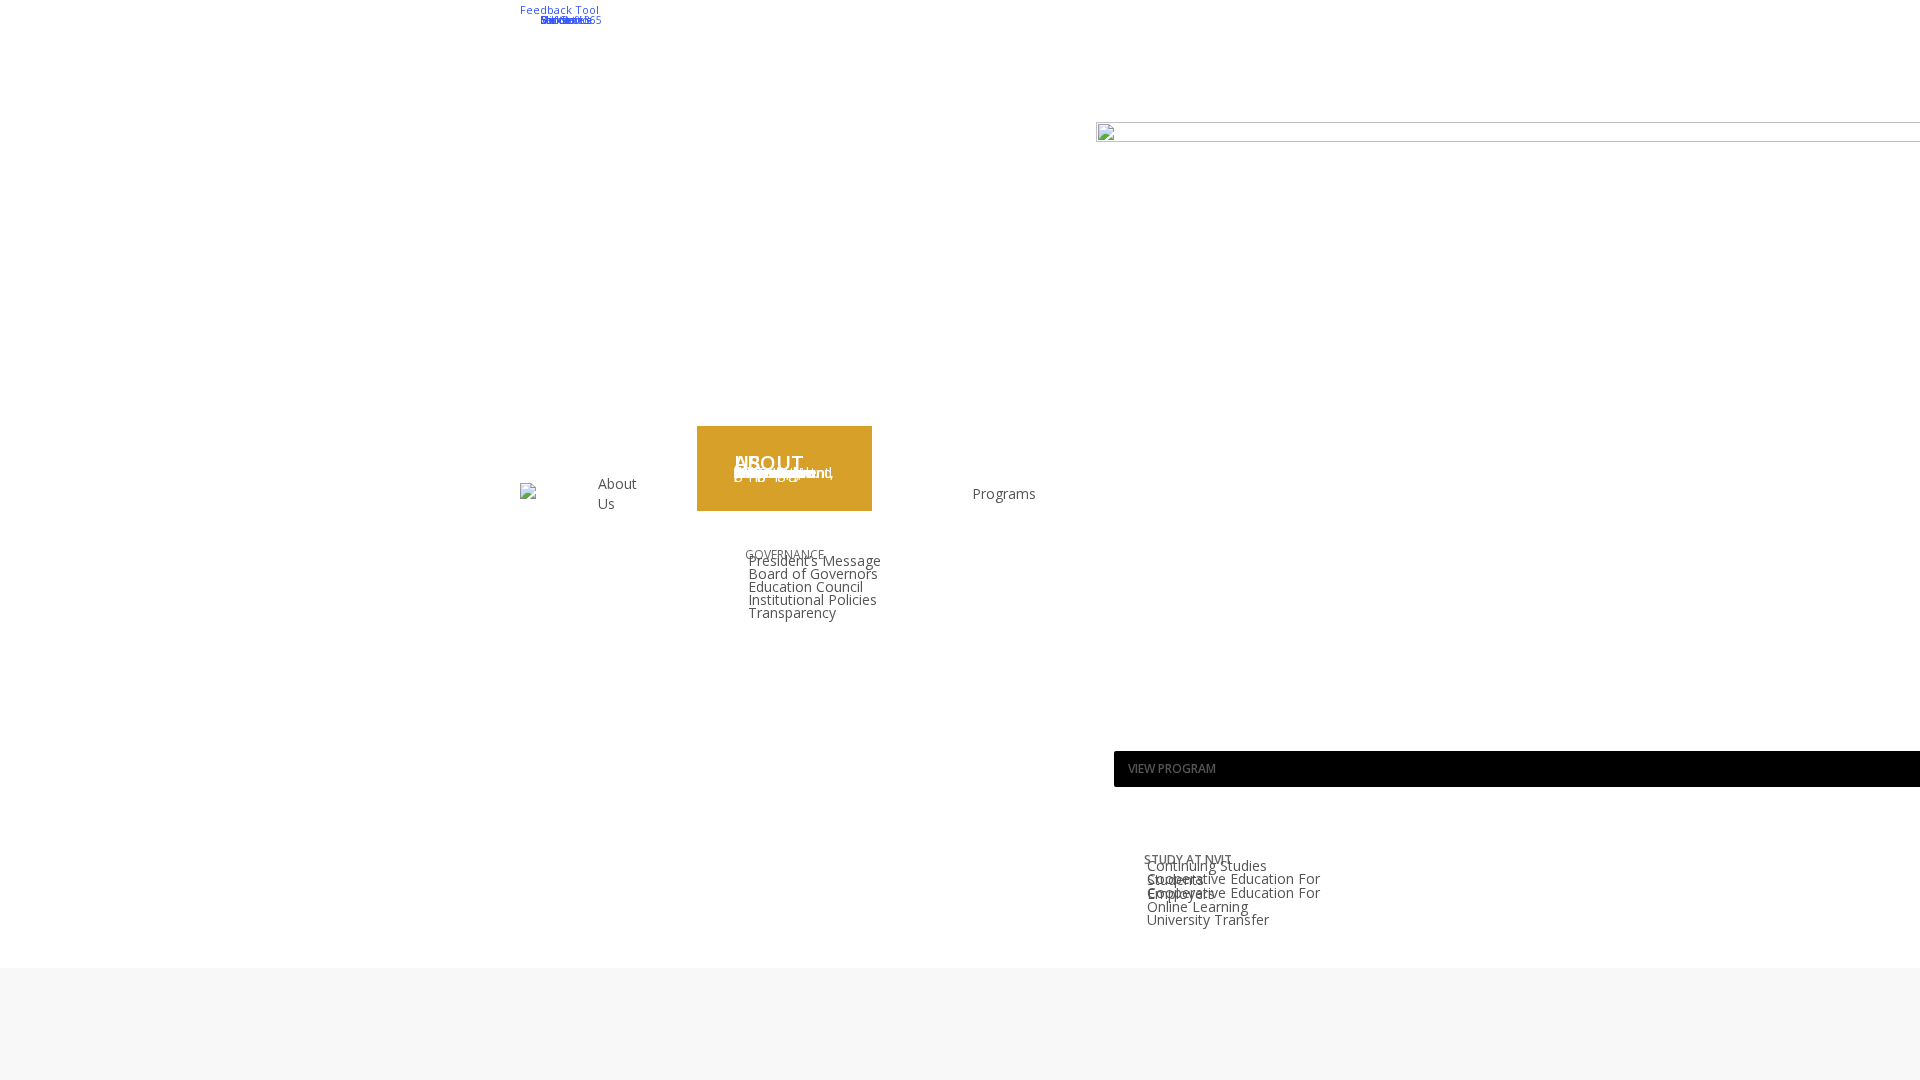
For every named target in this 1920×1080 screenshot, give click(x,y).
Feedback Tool (559, 9)
